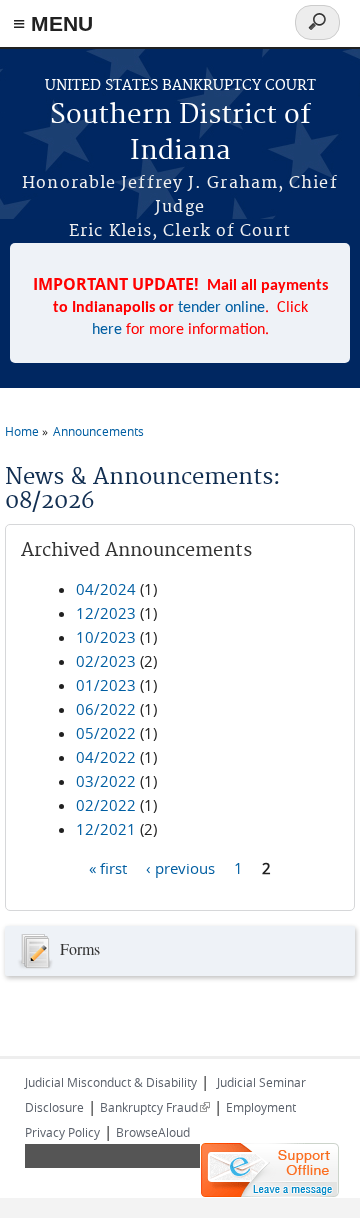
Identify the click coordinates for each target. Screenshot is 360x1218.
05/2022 (106, 733)
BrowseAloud (153, 1132)
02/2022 (106, 805)
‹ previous (180, 868)
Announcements (98, 431)
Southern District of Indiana (180, 133)
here (107, 330)
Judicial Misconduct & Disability (111, 1082)
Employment (261, 1107)
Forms (80, 947)
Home (22, 431)
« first (108, 868)
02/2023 (106, 661)
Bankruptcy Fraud (155, 1107)
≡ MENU (53, 23)
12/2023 (106, 613)
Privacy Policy (62, 1132)
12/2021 (106, 829)
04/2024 (106, 589)
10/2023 (106, 637)
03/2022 (106, 781)
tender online (221, 308)
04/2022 (106, 757)
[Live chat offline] (270, 1170)
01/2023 (106, 685)
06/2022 (106, 709)
